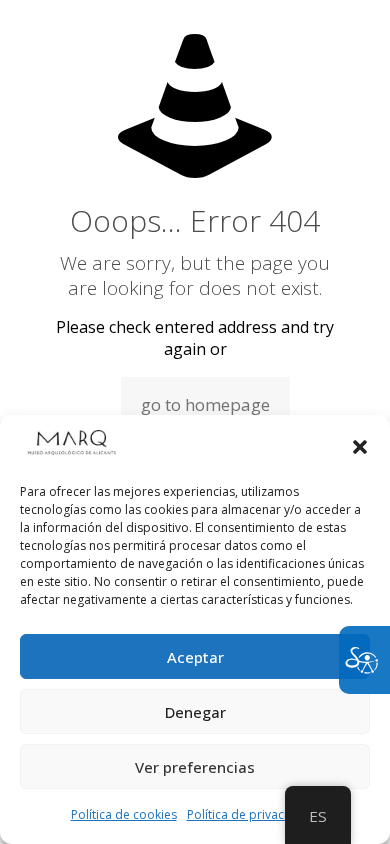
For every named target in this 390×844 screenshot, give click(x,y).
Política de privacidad (248, 814)
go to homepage (205, 404)
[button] (360, 447)
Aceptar (195, 657)
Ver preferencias (195, 767)
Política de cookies (124, 814)
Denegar (195, 712)
